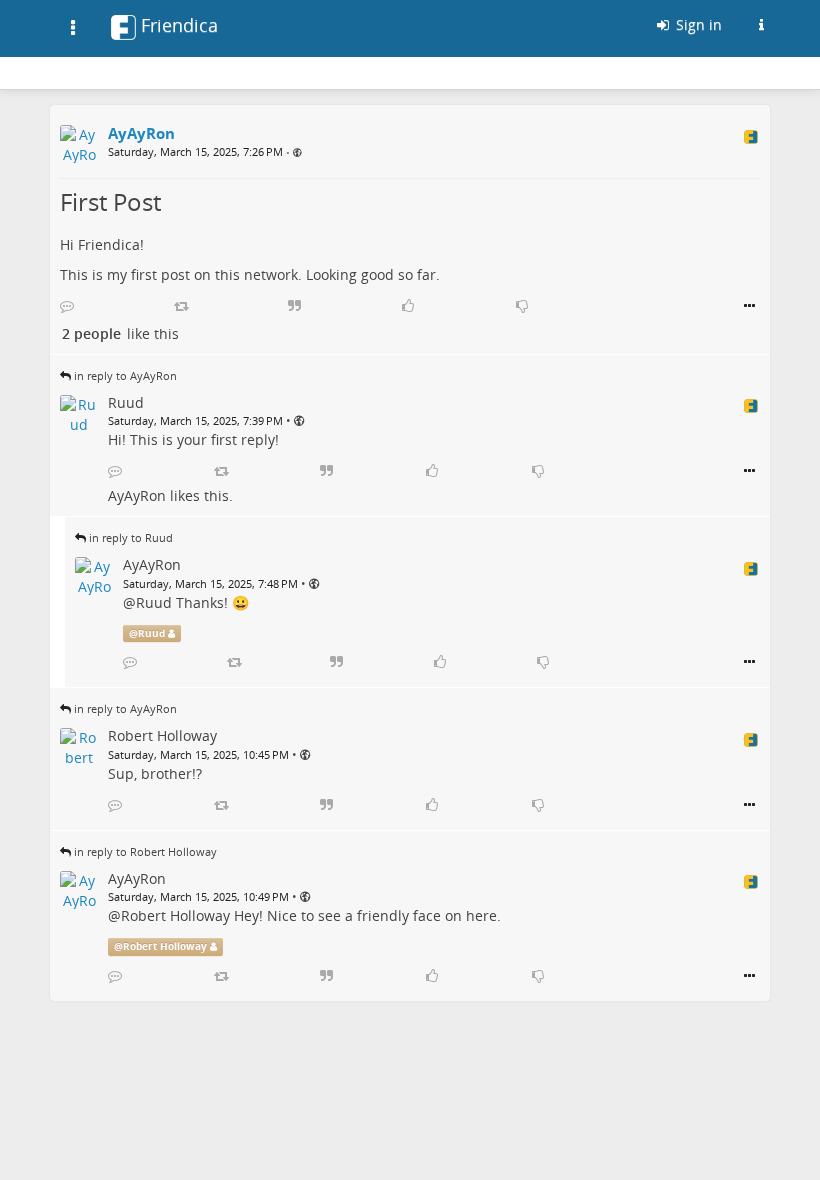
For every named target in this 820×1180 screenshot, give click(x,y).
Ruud (154, 602)
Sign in (697, 24)
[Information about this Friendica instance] (761, 25)
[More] (749, 306)
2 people (91, 333)
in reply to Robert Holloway (145, 851)
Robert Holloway (175, 915)
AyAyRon (137, 495)
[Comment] (67, 306)
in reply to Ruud (131, 537)
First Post (110, 201)
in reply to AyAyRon (125, 375)
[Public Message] (297, 152)
